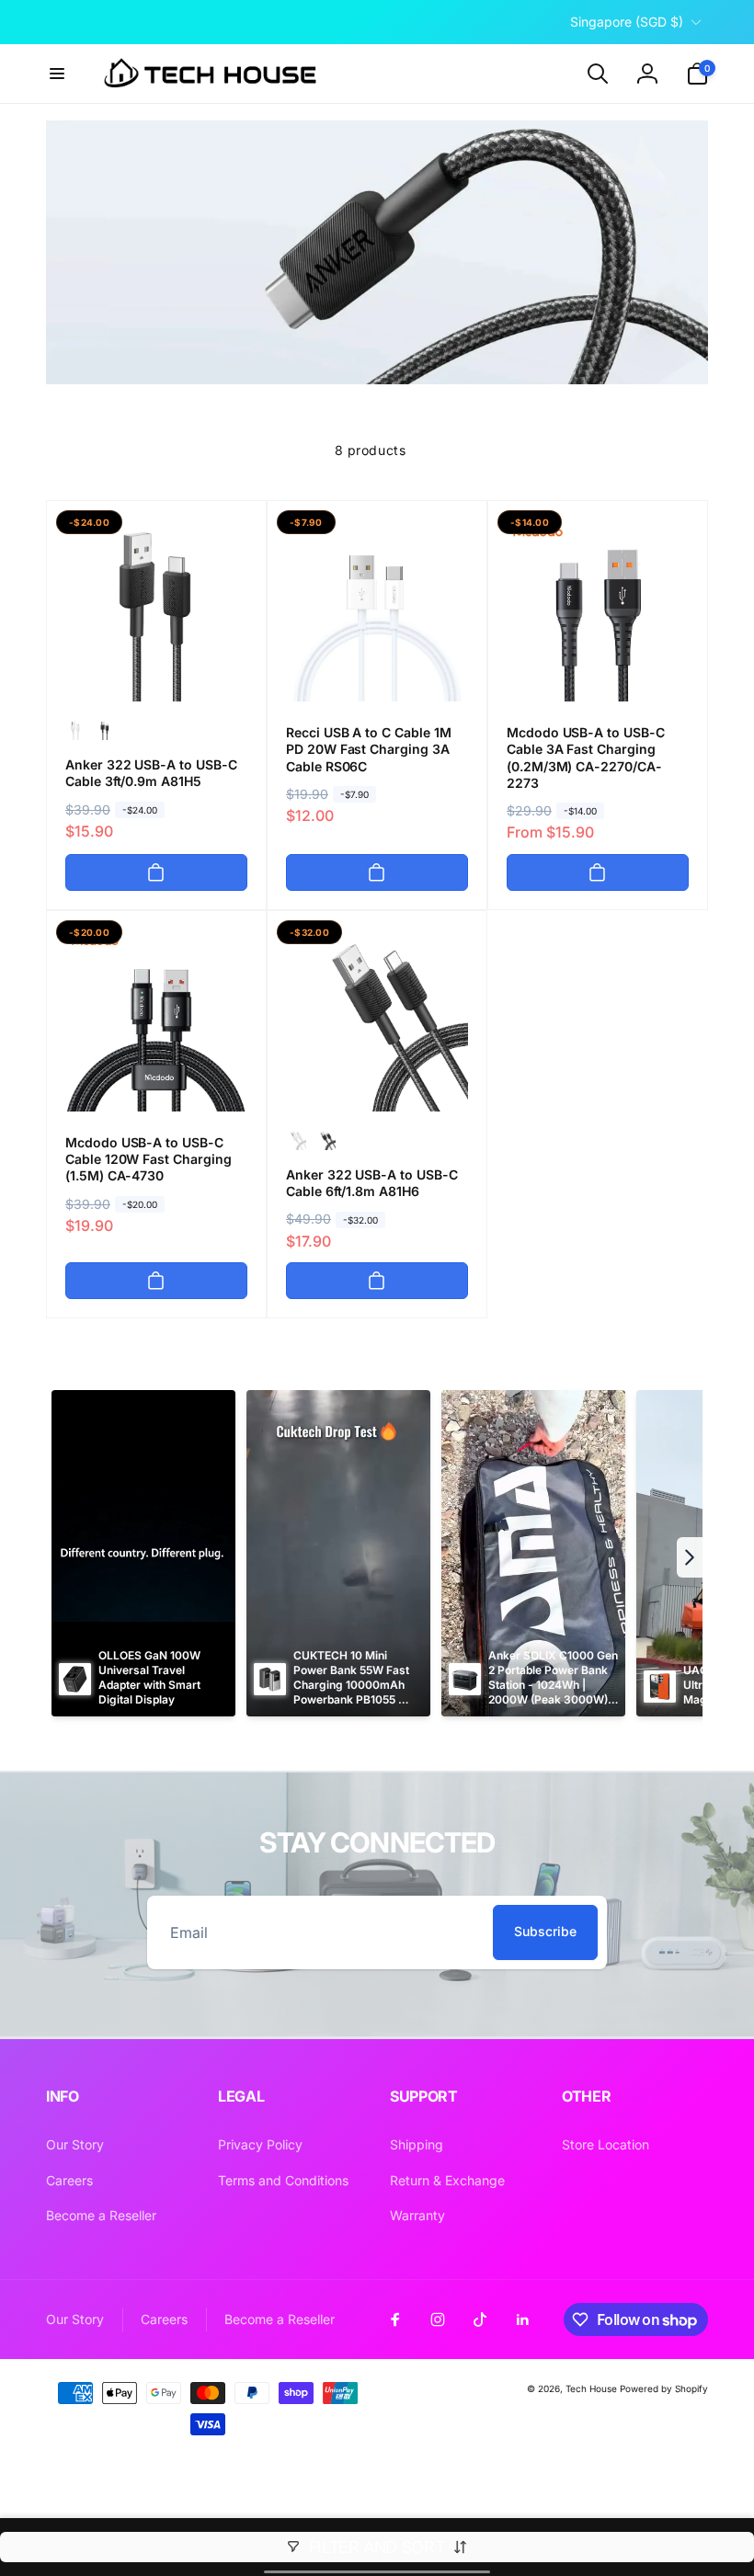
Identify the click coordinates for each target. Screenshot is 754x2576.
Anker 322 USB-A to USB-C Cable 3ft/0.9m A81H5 (151, 773)
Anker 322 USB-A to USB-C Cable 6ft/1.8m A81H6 (372, 1183)
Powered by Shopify (664, 2388)
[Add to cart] (156, 872)
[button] (57, 74)
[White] (75, 730)
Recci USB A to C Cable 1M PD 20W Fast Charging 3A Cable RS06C (369, 749)
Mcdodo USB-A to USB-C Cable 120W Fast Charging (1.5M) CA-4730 (149, 1159)
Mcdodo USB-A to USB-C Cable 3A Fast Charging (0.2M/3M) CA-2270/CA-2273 (586, 758)
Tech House (591, 2388)
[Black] (105, 730)
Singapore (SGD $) (627, 22)
